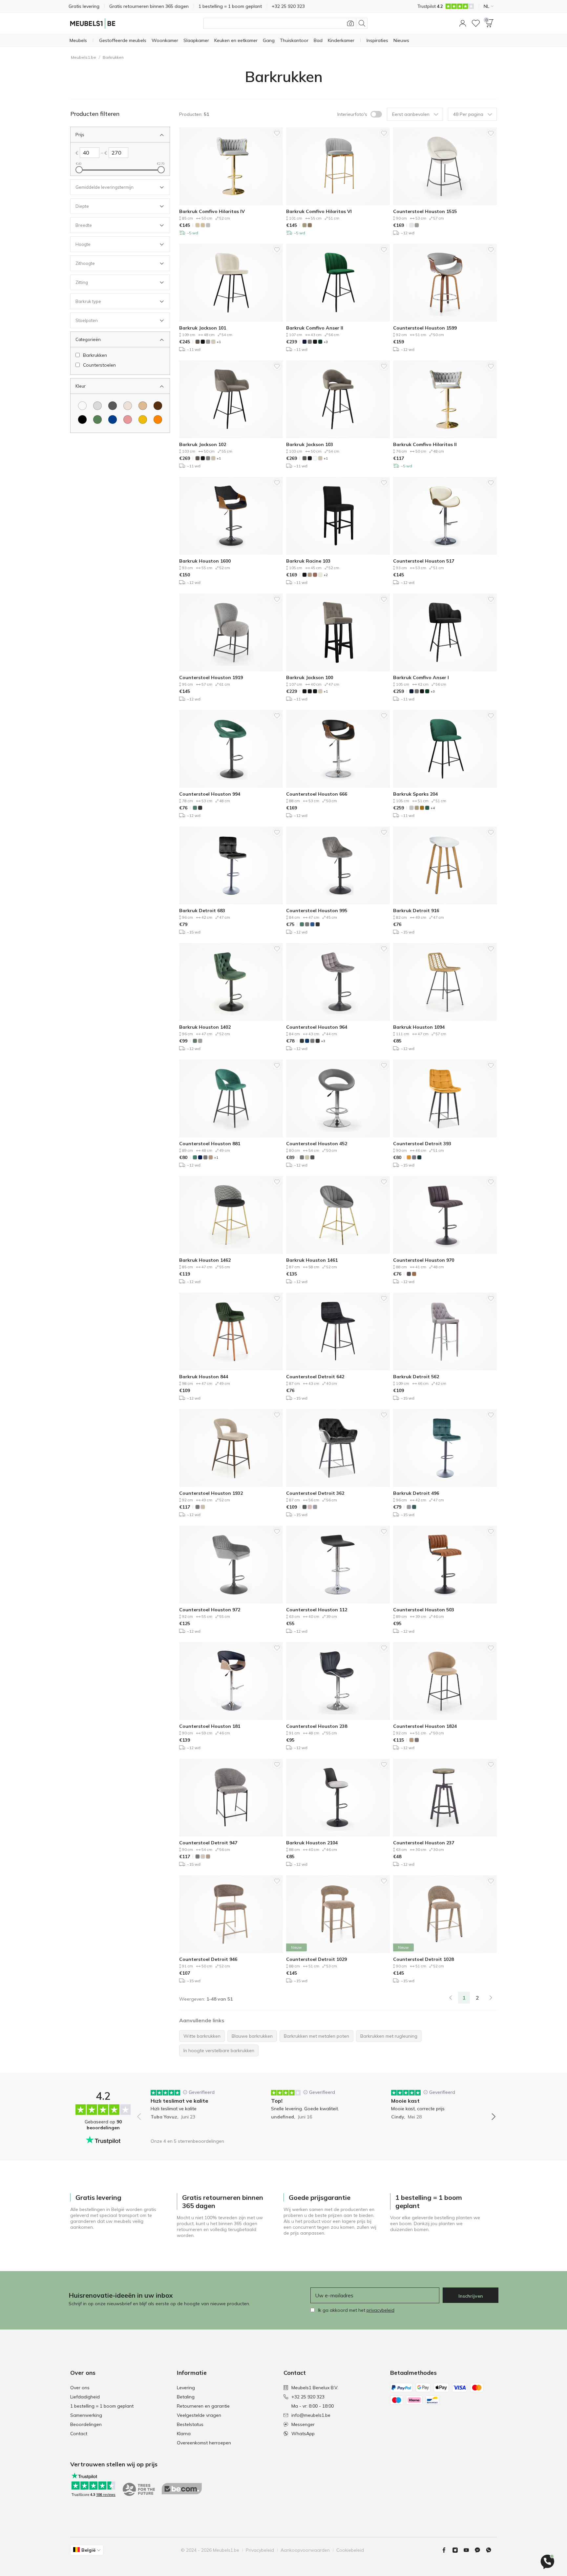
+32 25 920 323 (308, 2397)
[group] (196, 2112)
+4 (433, 808)
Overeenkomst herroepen (204, 2443)
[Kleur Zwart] (82, 419)
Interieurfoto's (352, 114)
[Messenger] (480, 2550)
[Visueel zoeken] (350, 23)
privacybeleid (380, 2310)
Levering (186, 2388)
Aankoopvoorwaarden (305, 2550)
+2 (326, 575)
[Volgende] (491, 1998)
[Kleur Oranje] (158, 419)
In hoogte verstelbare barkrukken (219, 2050)
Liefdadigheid (85, 2397)
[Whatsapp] (491, 2550)
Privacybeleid (260, 2550)
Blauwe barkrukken (252, 2036)
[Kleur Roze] (128, 419)
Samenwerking (86, 2415)
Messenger (303, 2424)
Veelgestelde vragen (199, 2415)
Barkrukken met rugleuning (389, 2036)
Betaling (186, 2397)
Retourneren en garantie (203, 2406)
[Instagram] (458, 2550)
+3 (326, 342)
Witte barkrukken (202, 2036)
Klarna (184, 2434)
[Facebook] (447, 2550)
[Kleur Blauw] (113, 419)
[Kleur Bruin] (158, 406)
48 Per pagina (468, 114)
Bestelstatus (190, 2424)
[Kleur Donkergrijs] (113, 406)
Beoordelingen (86, 2424)
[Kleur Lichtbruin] (143, 406)
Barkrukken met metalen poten (316, 2036)
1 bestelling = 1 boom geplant (102, 2406)
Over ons (80, 2388)
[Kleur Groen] (97, 419)
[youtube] (469, 2550)
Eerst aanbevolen (411, 114)
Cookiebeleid (350, 2550)
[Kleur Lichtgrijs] (97, 406)
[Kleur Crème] (128, 406)
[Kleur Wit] (82, 406)
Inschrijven (471, 2296)
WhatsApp (303, 2434)
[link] (451, 1998)
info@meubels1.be (311, 2415)
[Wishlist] (476, 23)
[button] (463, 23)
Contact (79, 2434)
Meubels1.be (84, 57)
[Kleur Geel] (143, 419)
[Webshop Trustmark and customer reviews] (191, 2489)
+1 (219, 342)
